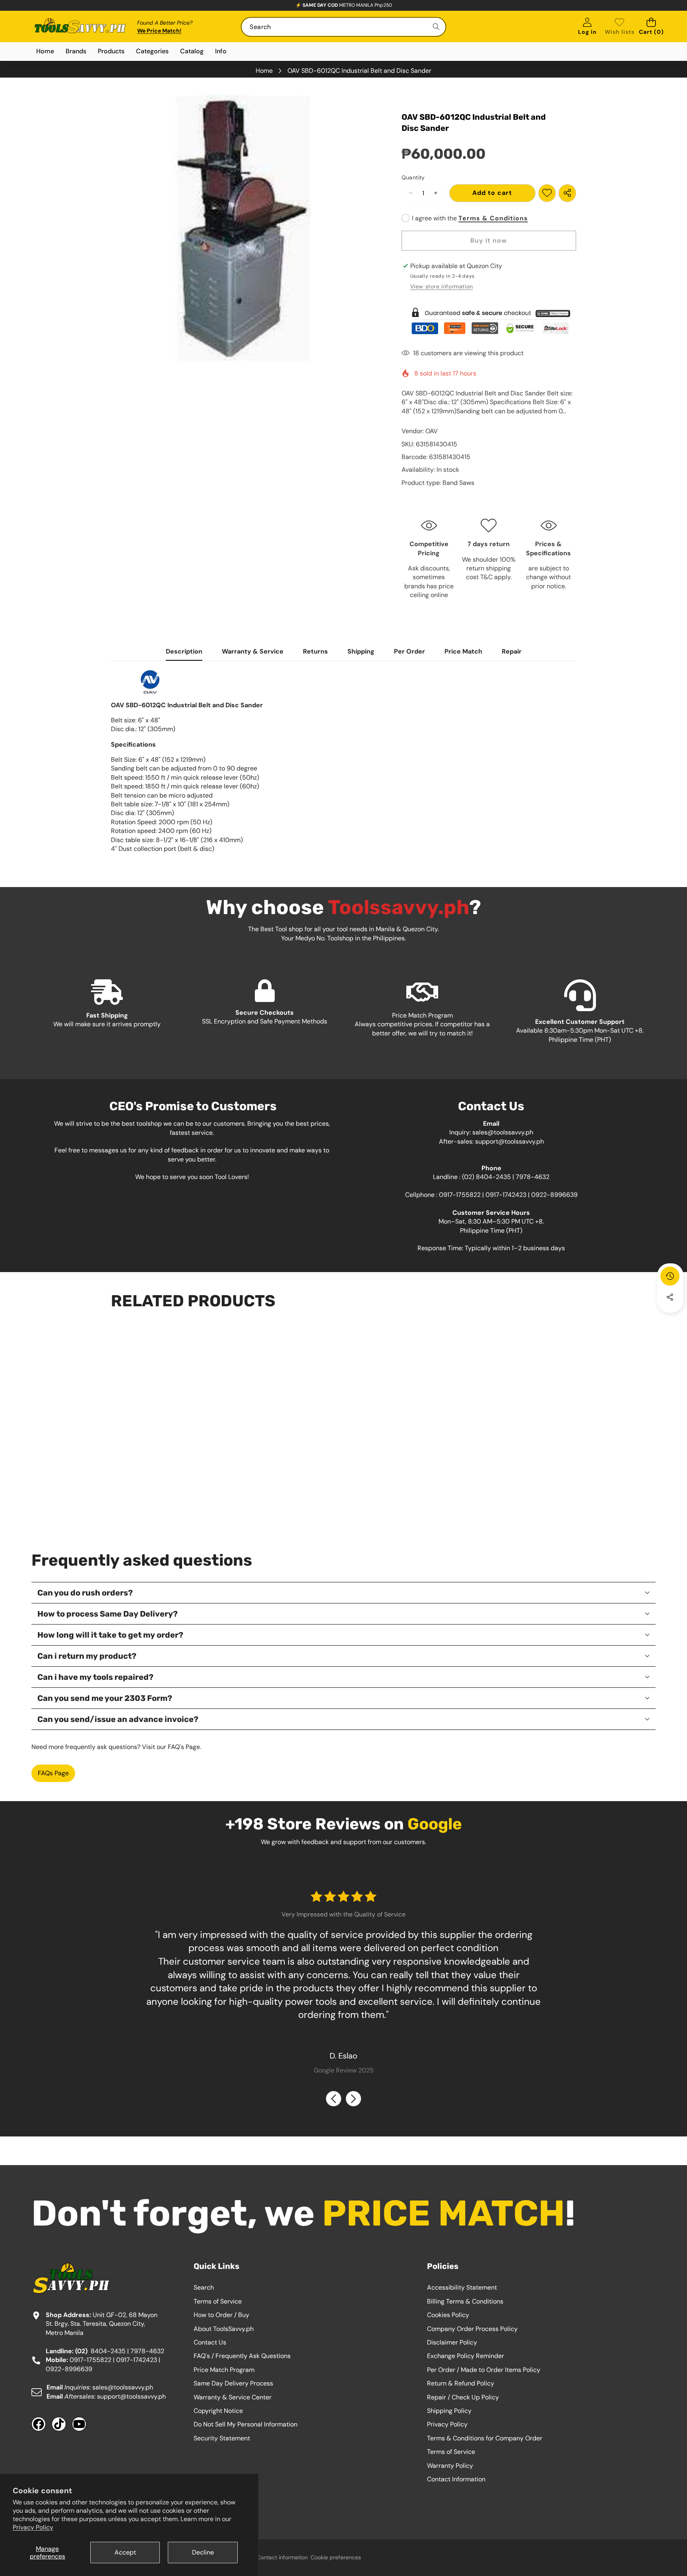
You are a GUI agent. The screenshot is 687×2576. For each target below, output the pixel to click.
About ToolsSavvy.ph (224, 2329)
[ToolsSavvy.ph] (80, 27)
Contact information (282, 2557)
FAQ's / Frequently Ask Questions (242, 2356)
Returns (315, 651)
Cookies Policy (448, 2315)
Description (184, 651)
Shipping (361, 651)
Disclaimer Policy (452, 2342)
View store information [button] (442, 286)
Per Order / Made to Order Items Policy (484, 2370)
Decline (203, 2552)
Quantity (413, 177)
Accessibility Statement (462, 2287)
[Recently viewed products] (670, 1276)
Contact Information (456, 2479)
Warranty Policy (450, 2466)
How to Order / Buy (221, 2315)
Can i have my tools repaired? (95, 1677)
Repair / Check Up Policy (463, 2397)
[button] (651, 27)
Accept (125, 2552)
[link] (620, 27)
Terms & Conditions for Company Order (485, 2438)
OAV (432, 431)
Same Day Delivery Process (233, 2383)
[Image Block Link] (489, 321)
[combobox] (343, 27)
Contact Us (210, 2342)
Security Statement (222, 2438)
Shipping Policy (449, 2411)
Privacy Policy (33, 2527)
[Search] (436, 27)
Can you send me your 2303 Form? (105, 1698)
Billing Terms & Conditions (465, 2301)
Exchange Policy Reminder (466, 2356)
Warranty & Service (253, 651)
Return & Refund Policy (461, 2383)
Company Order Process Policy (472, 2329)
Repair (512, 651)
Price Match (463, 651)
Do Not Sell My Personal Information (245, 2424)
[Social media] (670, 1297)
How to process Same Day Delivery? (108, 1614)
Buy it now (489, 240)
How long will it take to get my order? (110, 1635)
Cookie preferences (336, 2557)
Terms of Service (218, 2301)
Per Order (409, 651)
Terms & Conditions (493, 218)
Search (204, 2287)
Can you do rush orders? (85, 1593)
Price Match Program (224, 2370)
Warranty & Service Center (233, 2397)
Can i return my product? (87, 1656)
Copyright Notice (218, 2411)
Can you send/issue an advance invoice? (118, 1719)
